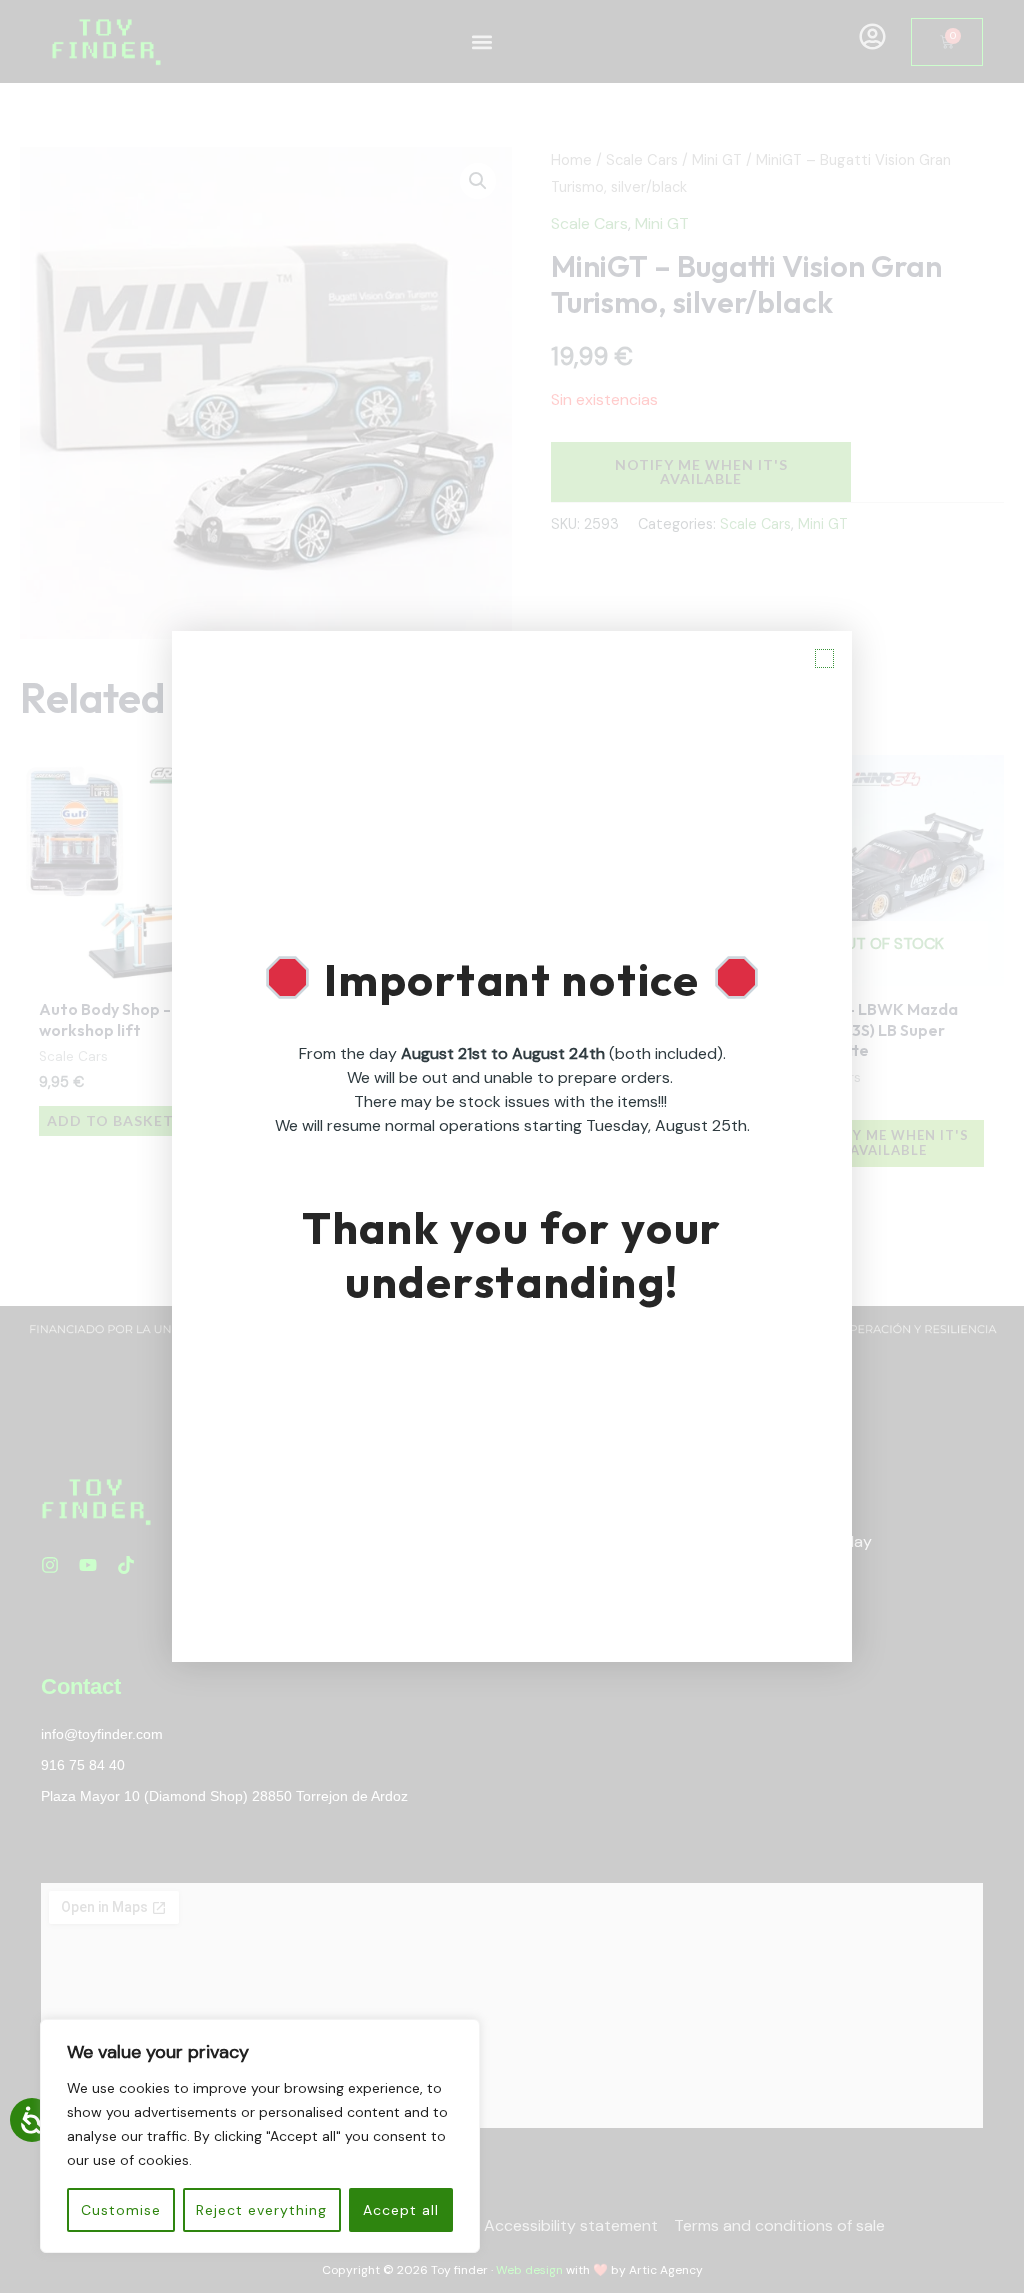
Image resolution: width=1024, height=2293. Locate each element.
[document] (512, 1146)
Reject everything (261, 2210)
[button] (824, 658)
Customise (121, 2210)
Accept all (401, 2210)
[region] (260, 2136)
